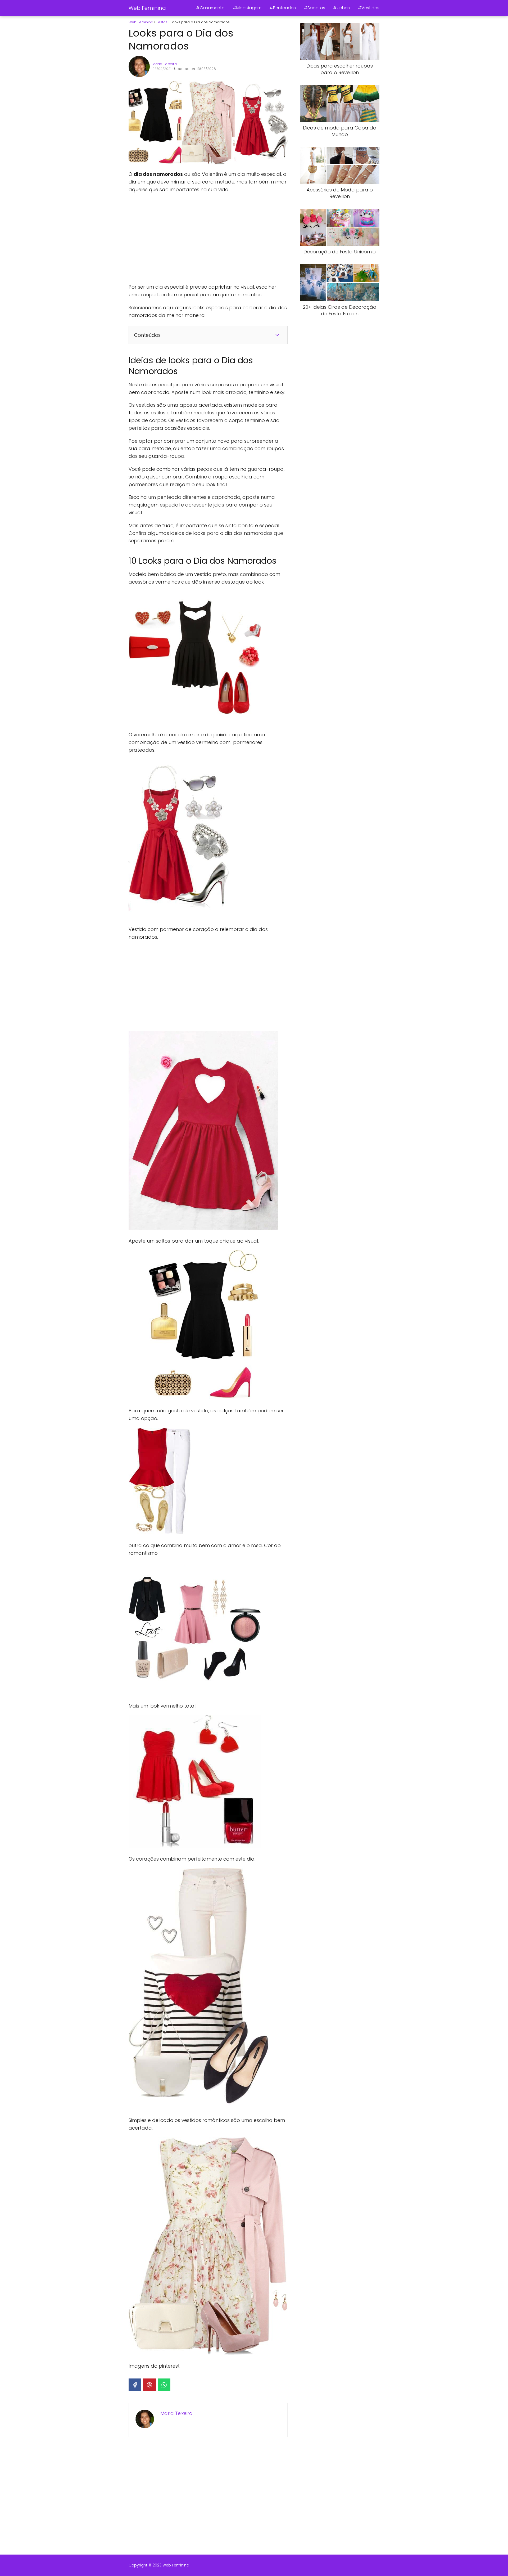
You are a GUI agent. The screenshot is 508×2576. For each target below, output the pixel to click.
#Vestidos (369, 8)
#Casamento (210, 8)
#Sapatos (314, 8)
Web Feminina (147, 8)
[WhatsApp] (164, 2385)
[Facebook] (135, 2385)
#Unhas (341, 8)
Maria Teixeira (165, 64)
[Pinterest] (149, 2385)
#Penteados (283, 8)
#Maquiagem (247, 8)
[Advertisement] (208, 238)
